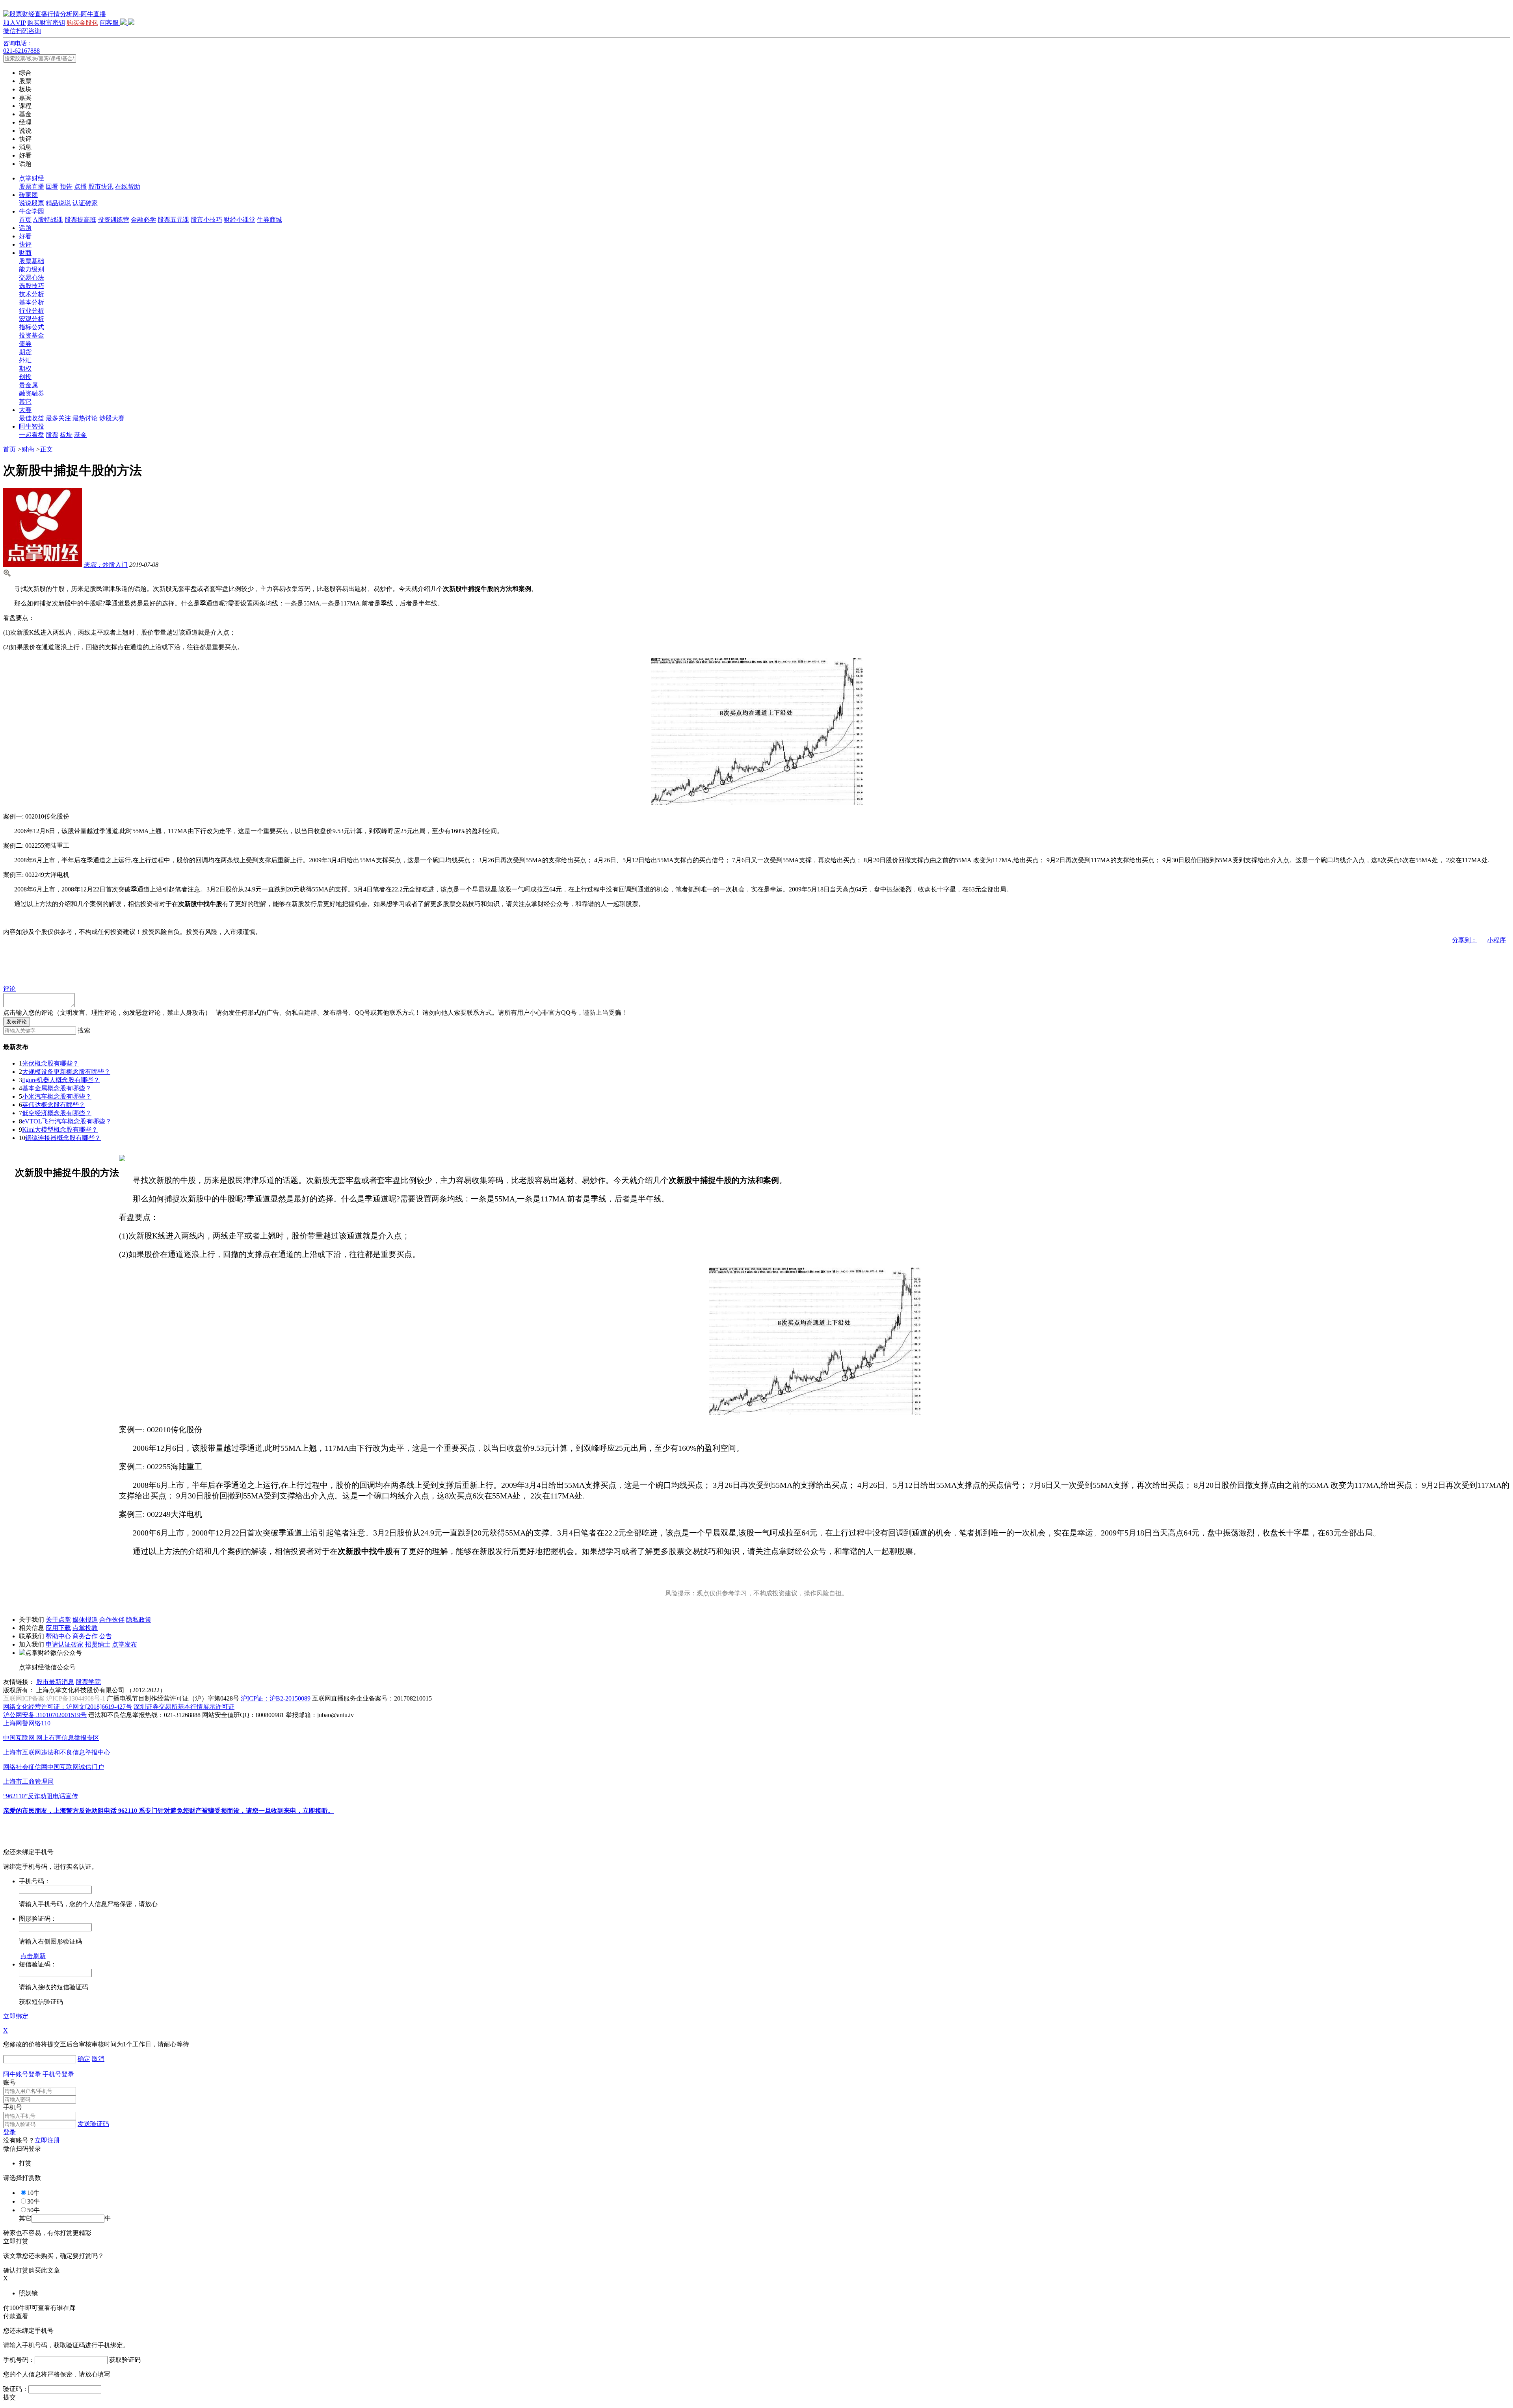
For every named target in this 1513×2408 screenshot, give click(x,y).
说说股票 (32, 203)
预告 (66, 187)
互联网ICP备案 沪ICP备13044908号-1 (54, 1698)
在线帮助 (128, 187)
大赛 (25, 410)
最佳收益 (32, 418)
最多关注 (58, 418)
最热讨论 (85, 418)
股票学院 (88, 1682)
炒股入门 (106, 565)
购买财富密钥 (46, 23)
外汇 (25, 360)
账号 (9, 2082)
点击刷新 (33, 1956)
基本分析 (32, 302)
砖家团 (28, 195)
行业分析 (32, 311)
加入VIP (14, 23)
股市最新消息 (55, 1682)
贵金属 (28, 385)
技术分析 (32, 294)
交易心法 (32, 278)
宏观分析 (32, 319)
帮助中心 (58, 1636)
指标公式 (32, 327)
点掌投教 (85, 1628)
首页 (25, 220)
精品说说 (58, 203)
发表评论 (17, 1022)
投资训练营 (113, 220)
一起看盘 (32, 435)
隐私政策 (139, 1620)
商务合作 (85, 1636)
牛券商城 (270, 220)
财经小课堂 (240, 220)
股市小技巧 (206, 220)
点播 (80, 187)
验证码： (16, 2389)
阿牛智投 (32, 426)
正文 (46, 449)
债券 (25, 344)
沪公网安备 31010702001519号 (45, 1715)
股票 (52, 435)
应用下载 (58, 1628)
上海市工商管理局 (28, 1781)
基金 (80, 435)
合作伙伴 (112, 1620)
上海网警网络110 (27, 1723)
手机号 (13, 2107)
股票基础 (32, 261)
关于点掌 (58, 1620)
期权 (25, 369)
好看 (25, 236)
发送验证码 (93, 2124)
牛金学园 (32, 211)
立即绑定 (16, 2016)
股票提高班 (80, 220)
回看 (52, 187)
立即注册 (47, 2140)
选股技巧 (32, 286)
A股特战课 (48, 220)
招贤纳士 (98, 1644)
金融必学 (143, 220)
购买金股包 (82, 23)
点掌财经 (32, 178)
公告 (106, 1636)
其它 (25, 402)
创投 (25, 377)
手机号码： (19, 2360)
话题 (25, 228)
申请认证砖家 (65, 1644)
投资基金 (32, 335)
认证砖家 (85, 203)
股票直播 (32, 187)
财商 (25, 253)
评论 (9, 989)
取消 (98, 2059)
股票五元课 (173, 220)
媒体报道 (85, 1620)
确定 (84, 2059)
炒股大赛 (112, 418)
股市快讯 (101, 187)
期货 (25, 352)
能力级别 (32, 269)
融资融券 (32, 393)
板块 (66, 435)
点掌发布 (125, 1644)
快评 (25, 244)
